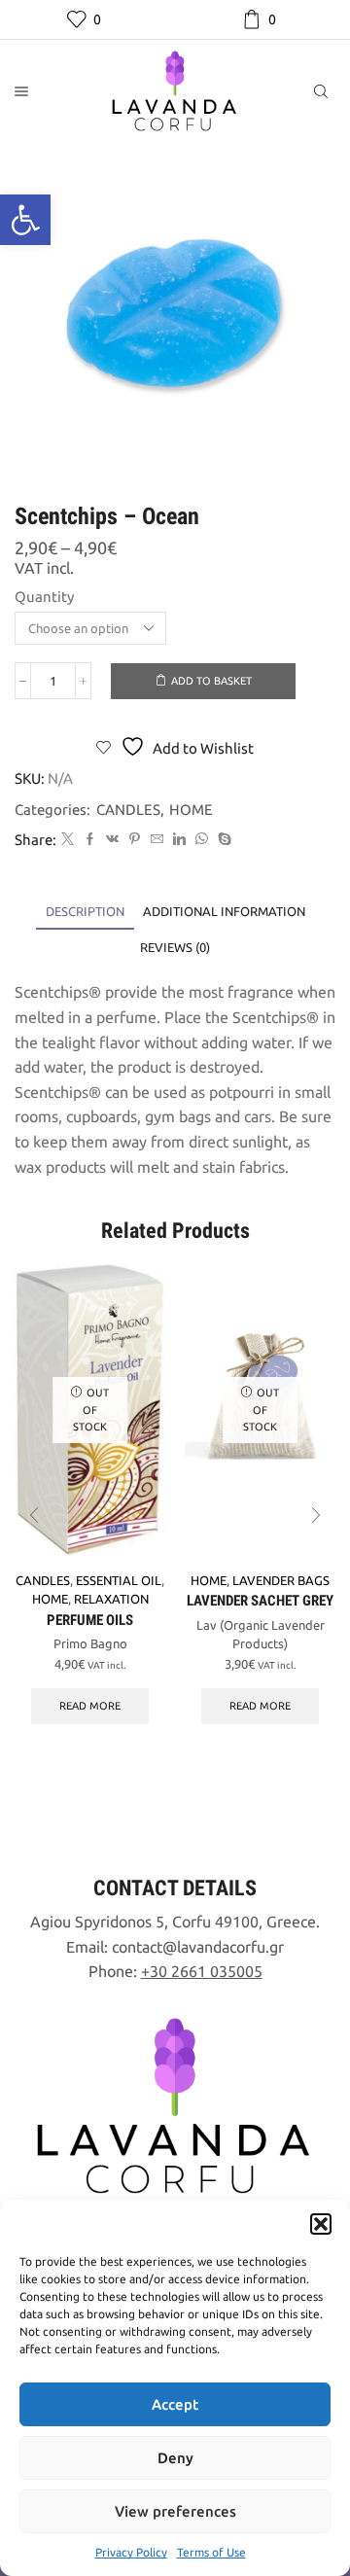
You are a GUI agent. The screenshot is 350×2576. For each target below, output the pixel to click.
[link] (25, 220)
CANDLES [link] (128, 810)
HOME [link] (191, 810)
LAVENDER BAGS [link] (281, 1580)
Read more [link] (90, 1706)
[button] (321, 2224)
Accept (175, 2404)
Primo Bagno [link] (90, 1643)
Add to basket (211, 681)
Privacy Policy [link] (131, 2552)
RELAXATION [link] (111, 1599)
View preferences (175, 2511)
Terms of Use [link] (211, 2552)
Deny (175, 2458)
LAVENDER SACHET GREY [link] (260, 1601)
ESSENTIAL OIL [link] (119, 1580)
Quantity (44, 597)
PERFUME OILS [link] (90, 1620)
